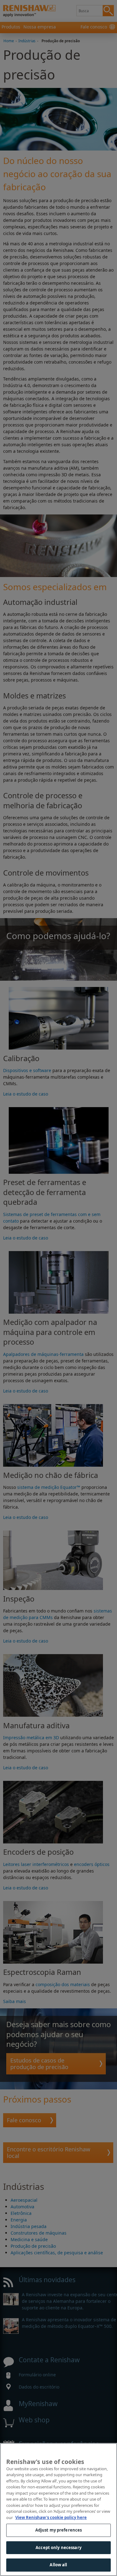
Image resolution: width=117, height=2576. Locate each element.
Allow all (58, 2565)
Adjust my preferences (59, 2530)
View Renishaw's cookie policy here (51, 2517)
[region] (58, 2510)
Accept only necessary (58, 2548)
